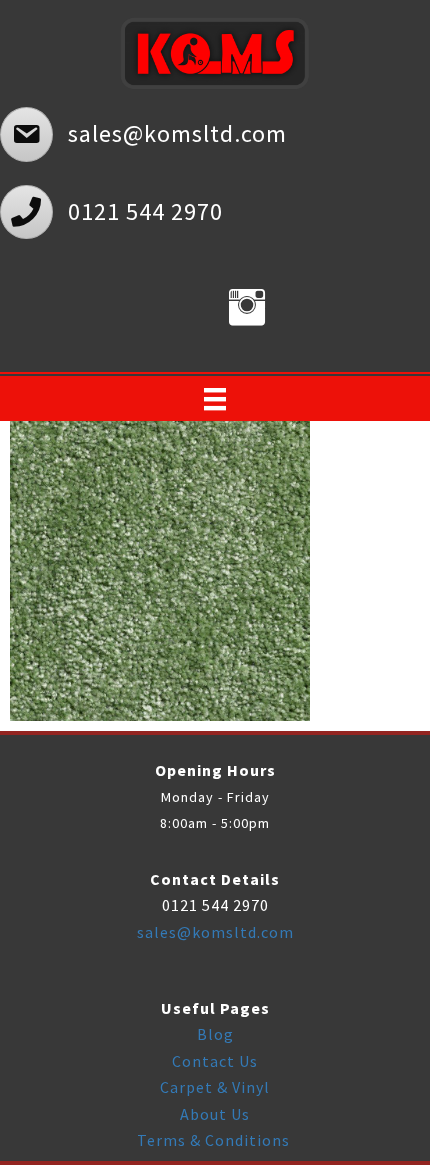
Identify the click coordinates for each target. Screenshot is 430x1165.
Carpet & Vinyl (215, 1087)
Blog (215, 1034)
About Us (215, 1114)
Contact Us (215, 1061)
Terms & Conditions (215, 1140)
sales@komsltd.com (215, 932)
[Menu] (215, 399)
